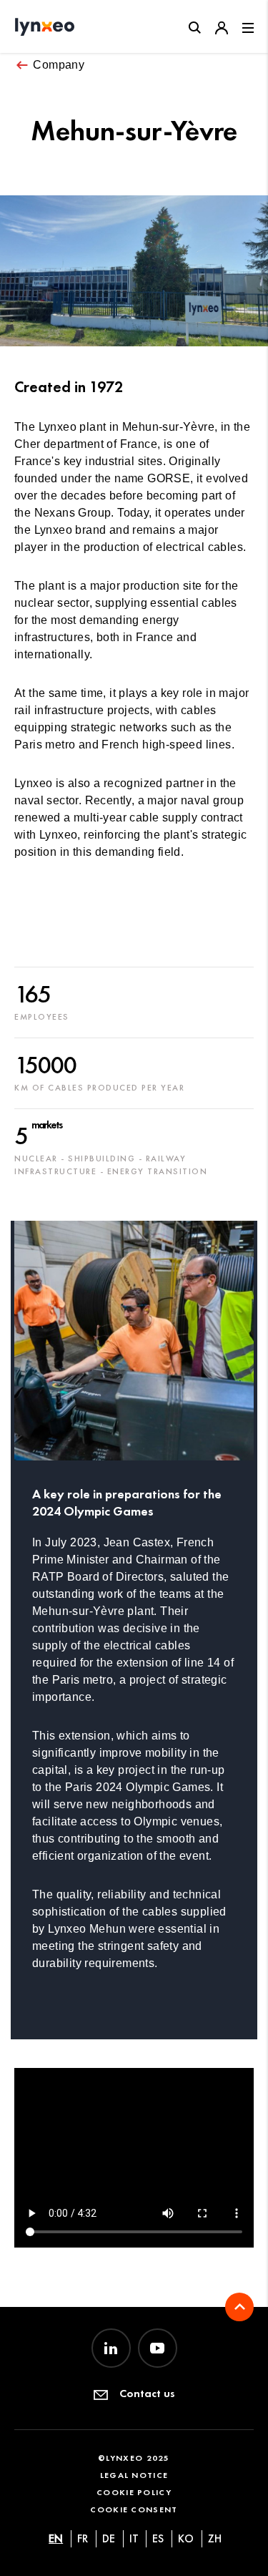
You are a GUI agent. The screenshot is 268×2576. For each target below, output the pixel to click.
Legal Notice (134, 2475)
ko (186, 2538)
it (134, 2538)
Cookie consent (134, 2509)
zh (215, 2538)
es (158, 2538)
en (56, 2538)
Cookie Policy (134, 2492)
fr (83, 2538)
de (109, 2538)
